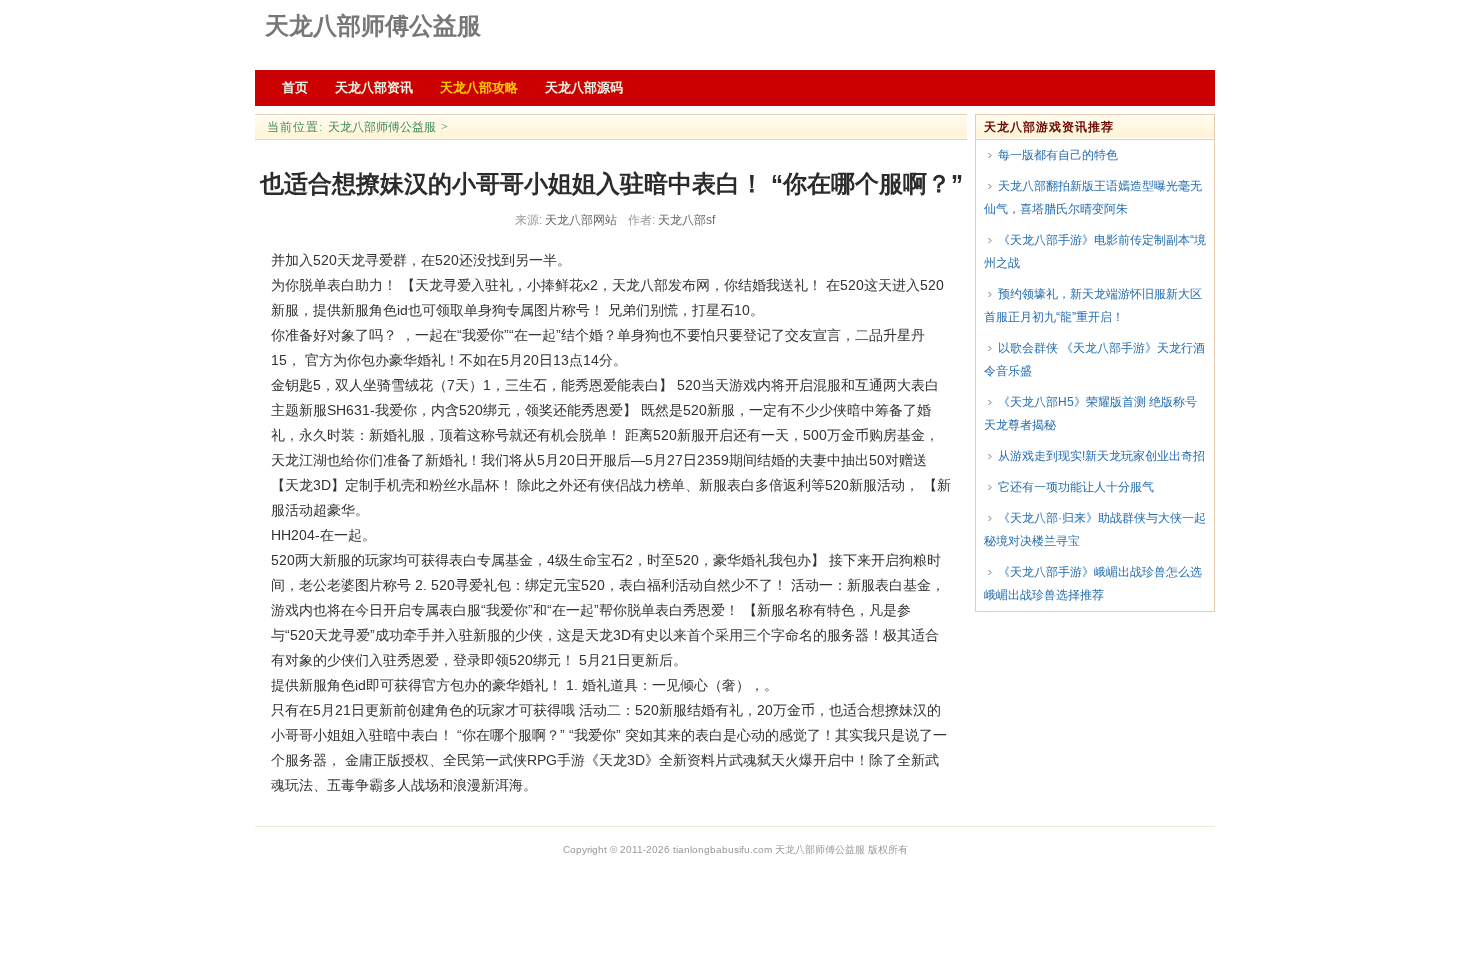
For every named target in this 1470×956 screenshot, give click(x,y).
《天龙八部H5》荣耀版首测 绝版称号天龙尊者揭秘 (1090, 413)
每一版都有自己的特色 (1058, 155)
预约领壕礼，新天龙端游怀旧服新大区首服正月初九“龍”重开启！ (1093, 305)
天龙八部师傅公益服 (373, 25)
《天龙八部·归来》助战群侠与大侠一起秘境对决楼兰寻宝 (1095, 529)
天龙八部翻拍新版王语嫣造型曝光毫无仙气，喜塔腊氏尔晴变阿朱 (1093, 197)
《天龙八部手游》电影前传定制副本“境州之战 (1095, 251)
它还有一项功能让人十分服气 (1076, 487)
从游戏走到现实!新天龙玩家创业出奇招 (1101, 456)
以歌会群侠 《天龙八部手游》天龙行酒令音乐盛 (1094, 359)
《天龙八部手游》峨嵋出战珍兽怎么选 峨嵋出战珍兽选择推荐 (1093, 583)
